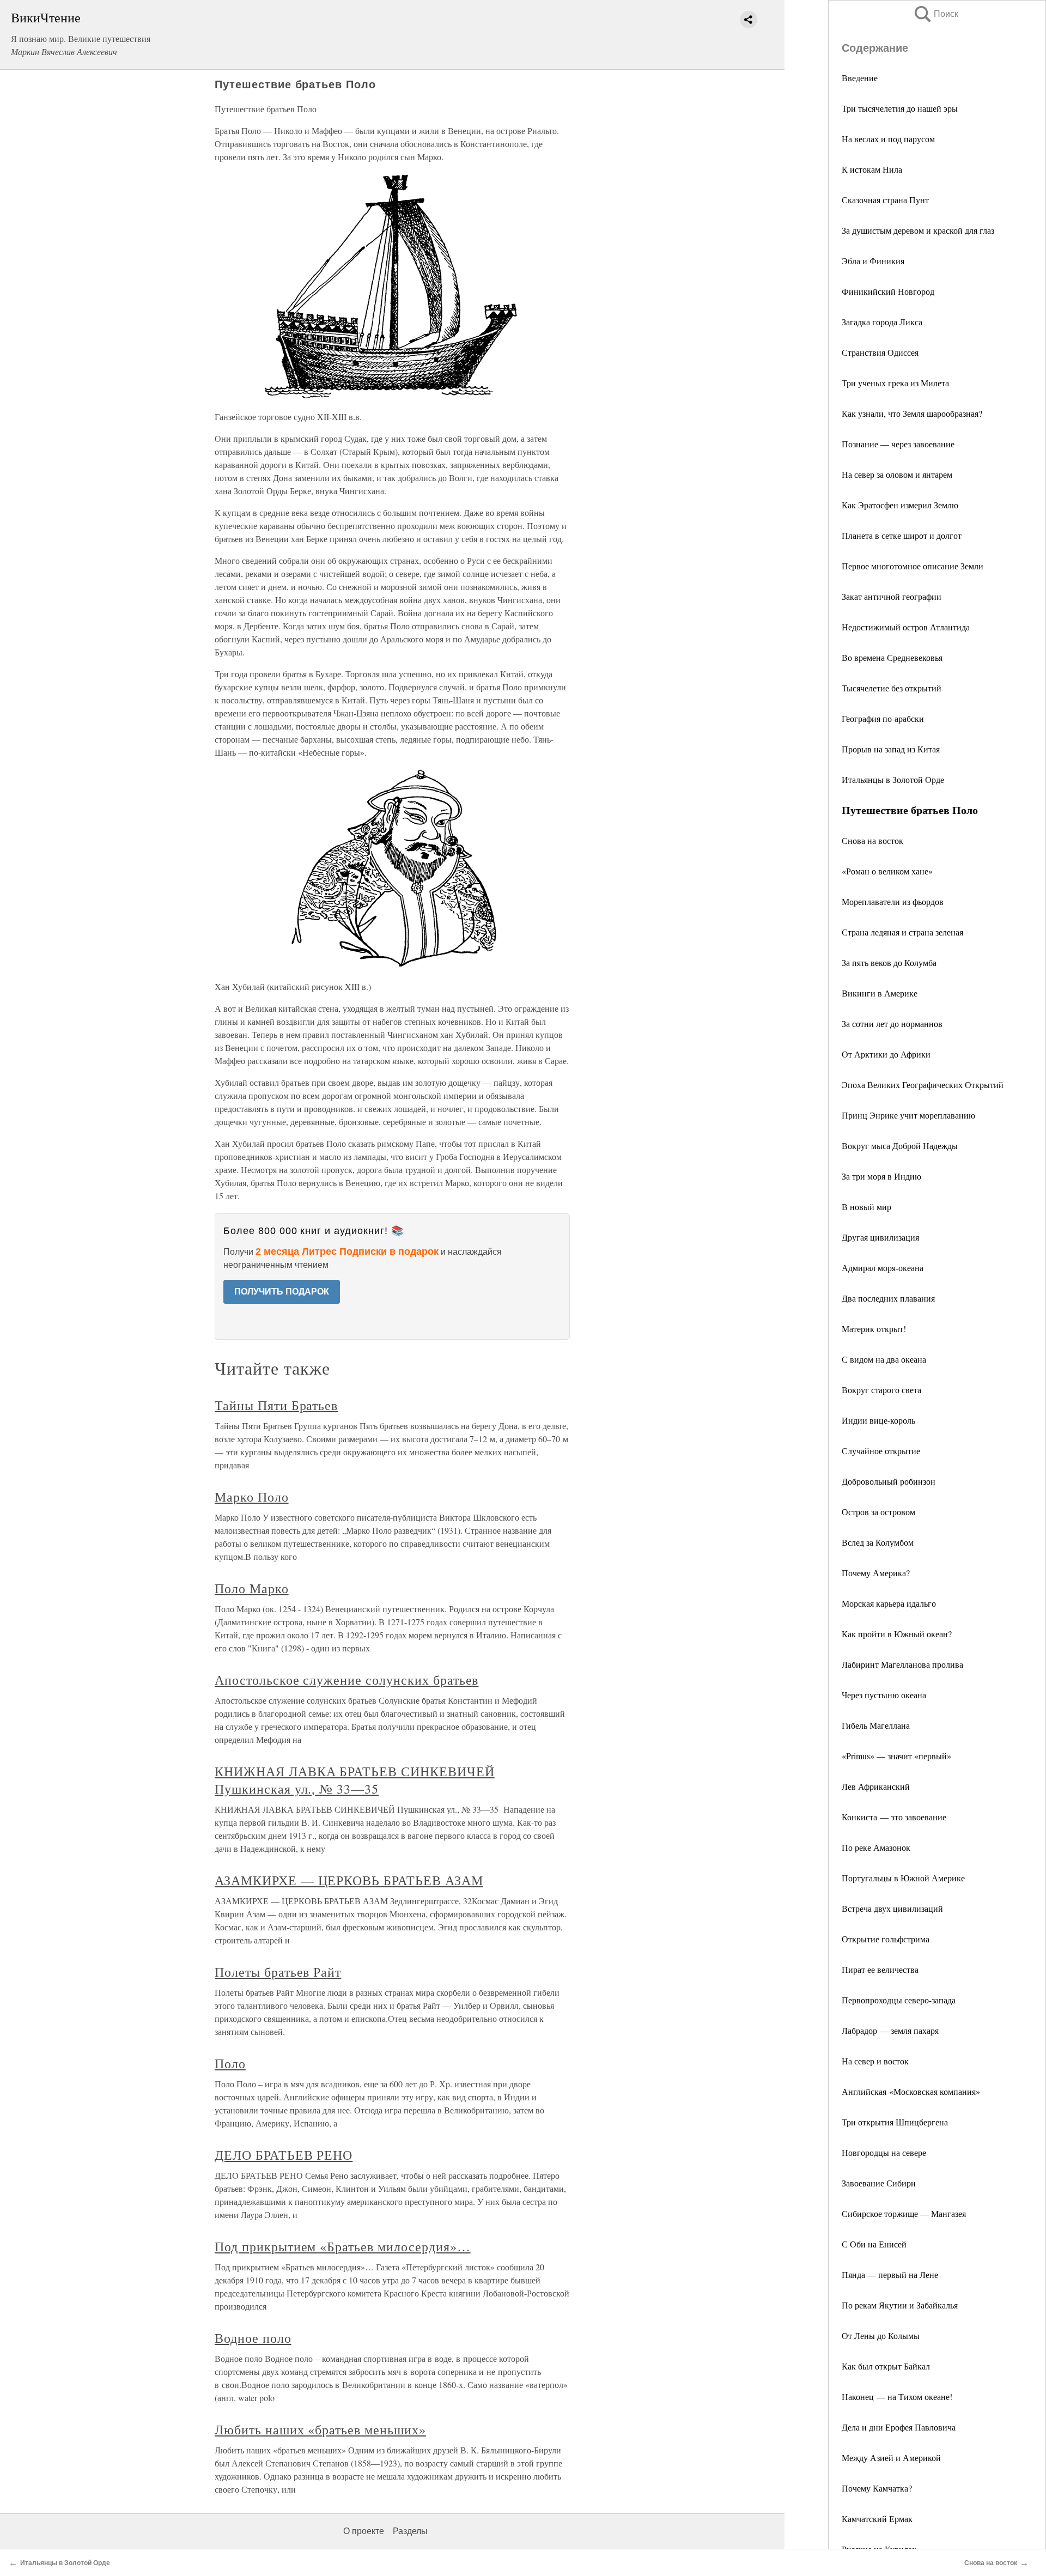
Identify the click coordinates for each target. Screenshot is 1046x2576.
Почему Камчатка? (877, 2488)
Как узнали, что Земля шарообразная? (912, 413)
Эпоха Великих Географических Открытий (923, 1085)
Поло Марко (252, 1588)
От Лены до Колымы (881, 2335)
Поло (230, 2063)
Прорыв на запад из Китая (891, 749)
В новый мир (866, 1207)
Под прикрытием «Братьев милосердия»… (343, 2246)
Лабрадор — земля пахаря (890, 2030)
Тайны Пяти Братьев (276, 1405)
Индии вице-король (878, 1420)
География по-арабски (883, 718)
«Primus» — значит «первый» (896, 1756)
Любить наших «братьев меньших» (320, 2429)
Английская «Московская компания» (911, 2091)
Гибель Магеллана (876, 1725)
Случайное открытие (881, 1451)
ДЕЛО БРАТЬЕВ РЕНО (284, 2155)
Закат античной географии (892, 596)
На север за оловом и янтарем (897, 474)
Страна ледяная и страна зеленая (902, 932)
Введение (860, 78)
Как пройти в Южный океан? (897, 1634)
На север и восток (875, 2061)
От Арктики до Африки (886, 1054)
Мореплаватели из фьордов (893, 901)
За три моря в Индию (881, 1176)
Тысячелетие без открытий (892, 688)
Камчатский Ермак (877, 2519)
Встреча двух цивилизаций (892, 1908)
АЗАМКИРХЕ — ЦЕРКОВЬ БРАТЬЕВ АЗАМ (349, 1880)
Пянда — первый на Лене (890, 2274)
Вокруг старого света (881, 1390)
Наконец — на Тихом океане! (897, 2396)
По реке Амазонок (876, 1847)
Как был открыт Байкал (886, 2366)
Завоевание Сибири (879, 2183)
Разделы (410, 2531)
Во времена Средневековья (892, 657)
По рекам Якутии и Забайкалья (900, 2305)
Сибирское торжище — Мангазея (904, 2213)
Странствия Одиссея (880, 352)
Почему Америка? (876, 1573)
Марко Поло (252, 1497)
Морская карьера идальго (889, 1603)
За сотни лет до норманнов (892, 1023)
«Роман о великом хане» (887, 871)
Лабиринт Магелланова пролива (902, 1664)
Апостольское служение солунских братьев (346, 1680)
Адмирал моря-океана (883, 1268)
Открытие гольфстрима (886, 1939)
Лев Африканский (876, 1786)
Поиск (935, 14)
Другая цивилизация (880, 1237)
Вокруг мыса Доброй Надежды (900, 1146)
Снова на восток (872, 840)
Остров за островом (878, 1512)
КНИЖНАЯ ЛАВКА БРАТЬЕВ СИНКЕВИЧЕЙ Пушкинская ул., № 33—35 (355, 1780)
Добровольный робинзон (889, 1481)
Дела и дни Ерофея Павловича (899, 2427)
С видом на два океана (884, 1359)
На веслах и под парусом (888, 139)
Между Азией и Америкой (891, 2457)
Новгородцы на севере (884, 2152)
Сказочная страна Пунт (885, 200)
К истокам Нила (872, 169)
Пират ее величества (880, 1969)
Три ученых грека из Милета (895, 383)
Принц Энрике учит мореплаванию (908, 1115)
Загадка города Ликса (882, 322)
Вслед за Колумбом (878, 1542)
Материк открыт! (874, 1329)
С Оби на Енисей (874, 2244)
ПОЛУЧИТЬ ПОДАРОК (282, 1292)
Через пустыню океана (884, 1695)
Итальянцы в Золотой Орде (893, 779)
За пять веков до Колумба (889, 962)
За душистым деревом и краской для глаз (918, 230)
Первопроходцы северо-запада (899, 2000)
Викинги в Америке (880, 993)
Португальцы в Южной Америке (903, 1878)
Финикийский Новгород (888, 291)
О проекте (364, 2531)
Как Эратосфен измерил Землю (900, 505)
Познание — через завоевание (898, 444)
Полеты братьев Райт (278, 1972)
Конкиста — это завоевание (894, 1817)
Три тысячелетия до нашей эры (900, 108)
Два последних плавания (888, 1298)
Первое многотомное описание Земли (913, 566)
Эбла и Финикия (873, 261)
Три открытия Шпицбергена (895, 2122)
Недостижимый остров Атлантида (906, 627)
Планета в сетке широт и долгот (902, 535)
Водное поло (253, 2338)
